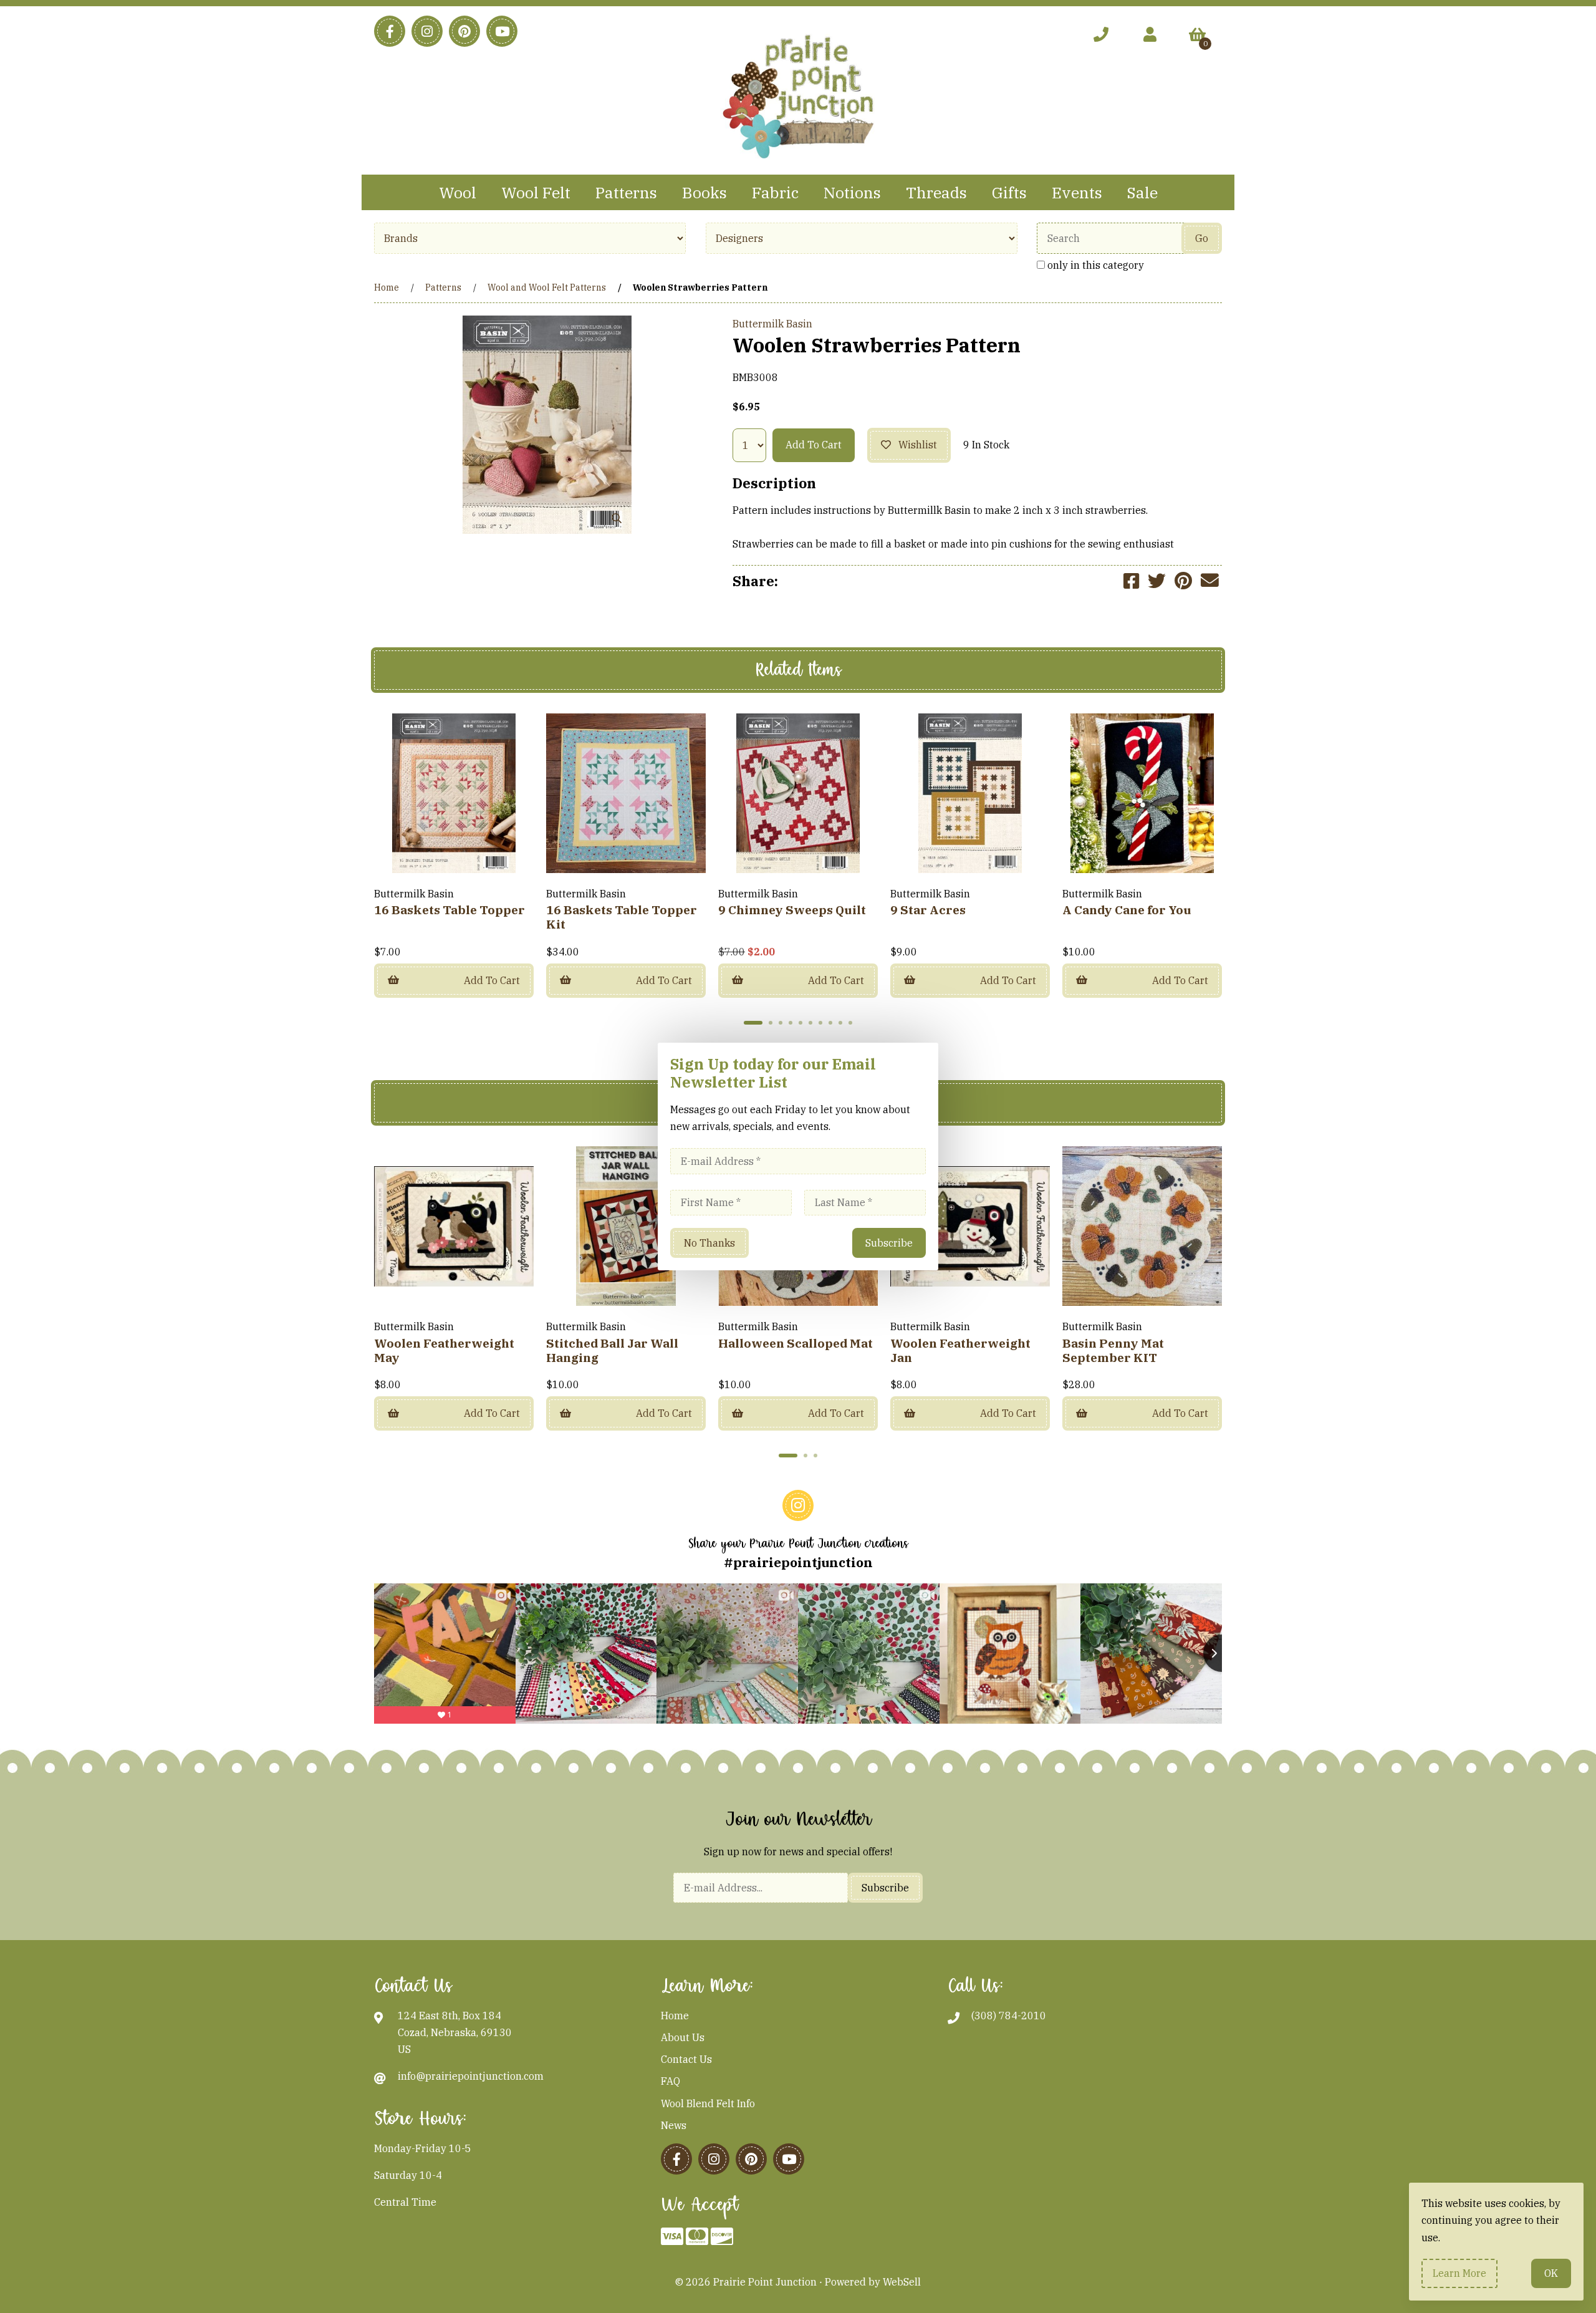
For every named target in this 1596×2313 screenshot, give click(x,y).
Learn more (1459, 2273)
